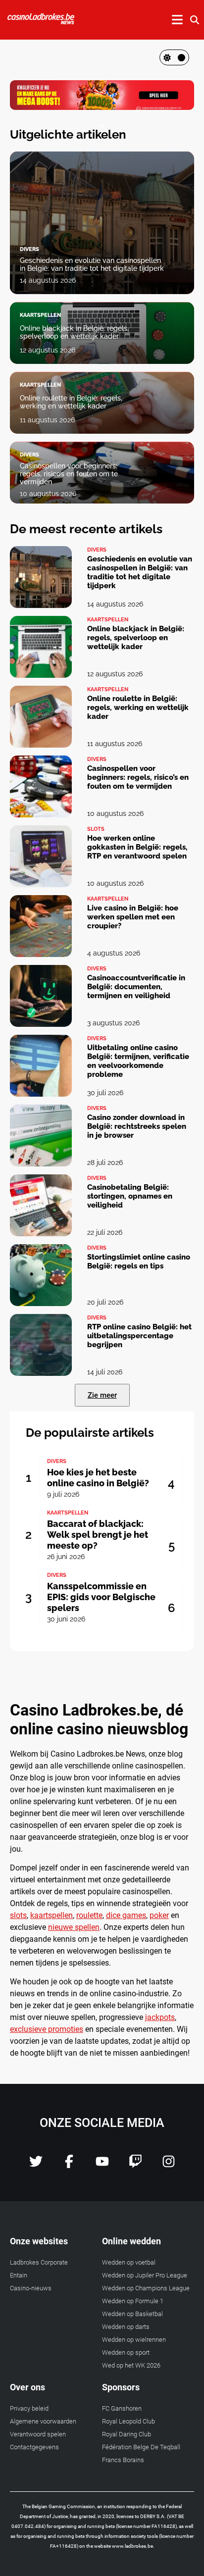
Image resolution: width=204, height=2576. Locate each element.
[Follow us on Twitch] (135, 2165)
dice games (126, 1915)
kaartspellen (51, 1915)
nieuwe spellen (74, 1927)
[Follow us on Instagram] (169, 2165)
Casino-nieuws (31, 2288)
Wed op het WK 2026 (131, 2365)
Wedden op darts (126, 2327)
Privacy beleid (29, 2408)
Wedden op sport (126, 2352)
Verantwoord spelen (38, 2434)
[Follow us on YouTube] (102, 2165)
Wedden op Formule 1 (133, 2301)
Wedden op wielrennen (134, 2340)
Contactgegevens (34, 2447)
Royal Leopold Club (128, 2421)
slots (18, 1915)
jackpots (160, 2017)
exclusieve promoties (47, 2029)
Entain (19, 2275)
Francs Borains (123, 2460)
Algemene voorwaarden (43, 2421)
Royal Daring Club (127, 2434)
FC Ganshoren (122, 2408)
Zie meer (102, 1395)
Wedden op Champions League (146, 2288)
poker (159, 1915)
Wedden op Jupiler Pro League (145, 2275)
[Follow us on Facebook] (69, 2165)
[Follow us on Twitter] (36, 2165)
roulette (89, 1915)
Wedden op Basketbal (132, 2314)
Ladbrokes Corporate (39, 2262)
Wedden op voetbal (129, 2262)
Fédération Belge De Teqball (141, 2447)
